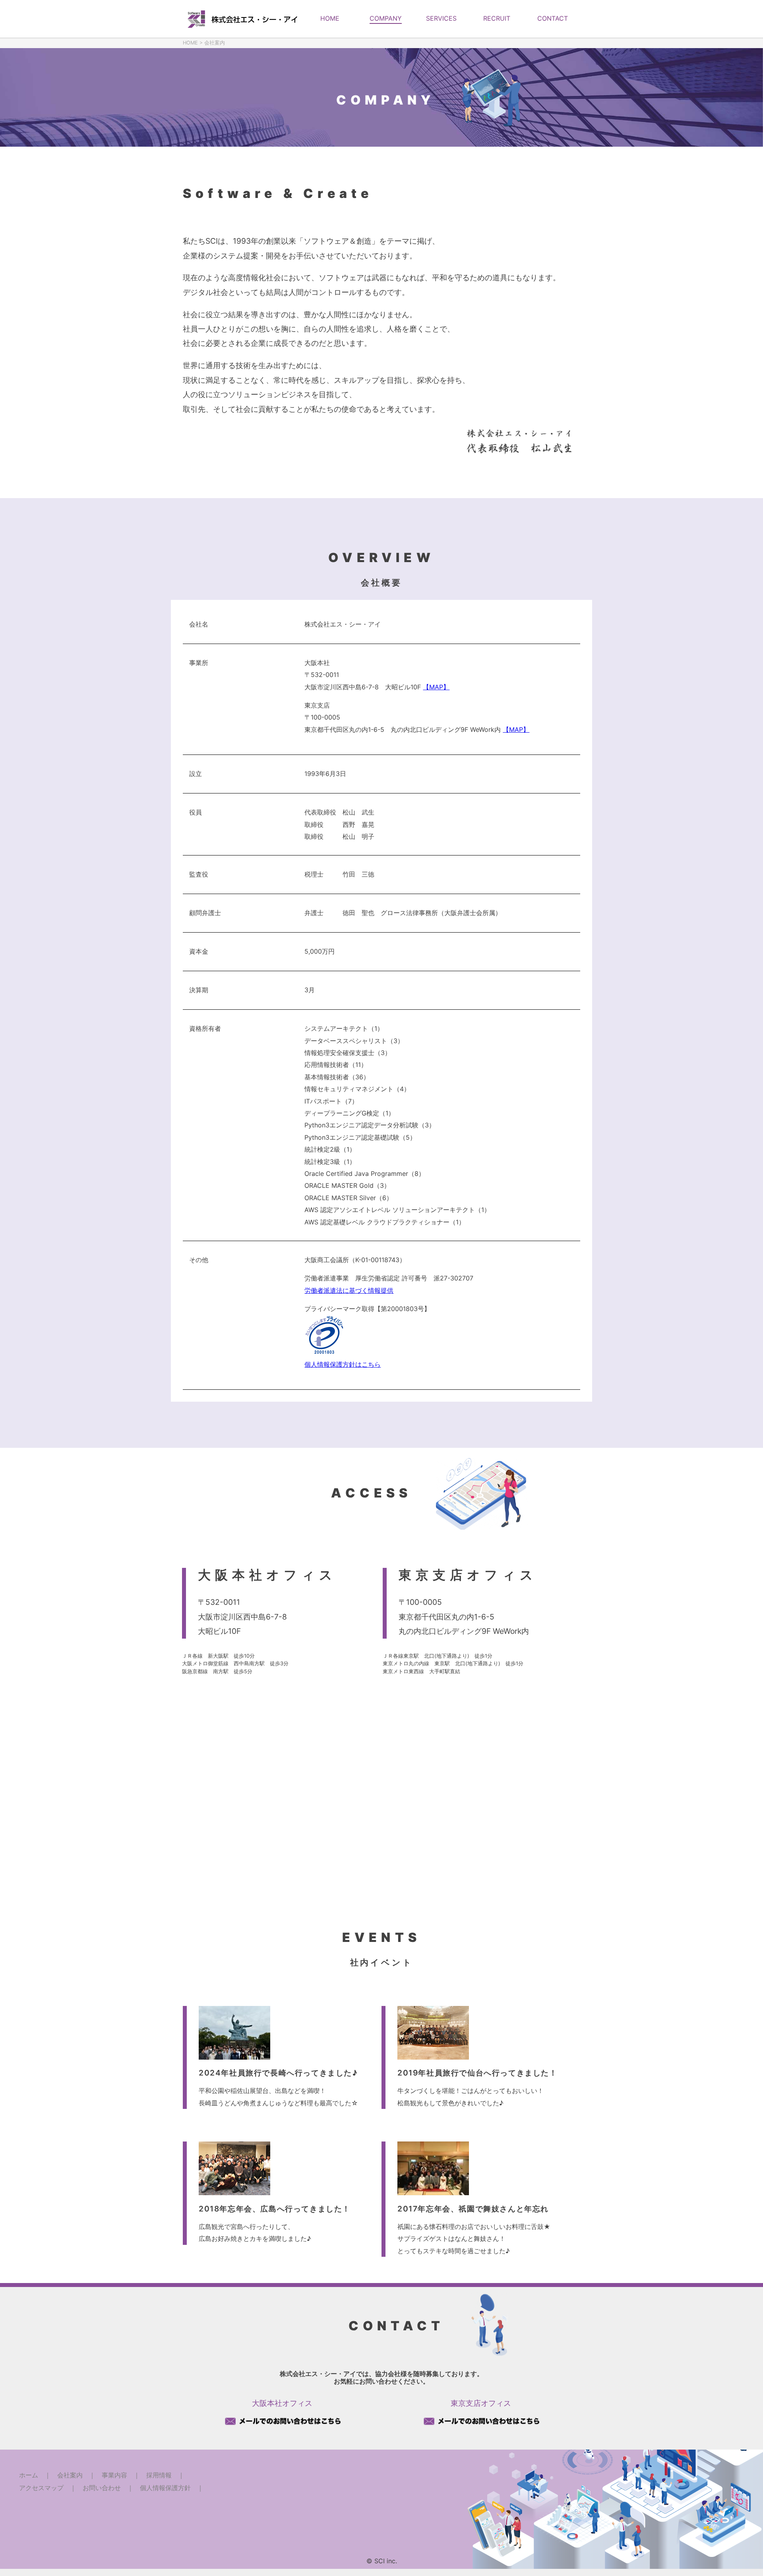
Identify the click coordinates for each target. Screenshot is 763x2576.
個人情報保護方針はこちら (343, 1364)
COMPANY (386, 18)
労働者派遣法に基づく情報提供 (349, 1290)
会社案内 (70, 2475)
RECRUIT (497, 18)
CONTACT (553, 18)
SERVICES (441, 18)
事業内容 (114, 2475)
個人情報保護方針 (165, 2488)
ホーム (29, 2475)
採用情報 (159, 2475)
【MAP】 (436, 687)
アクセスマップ (41, 2488)
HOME (330, 18)
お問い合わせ (102, 2488)
